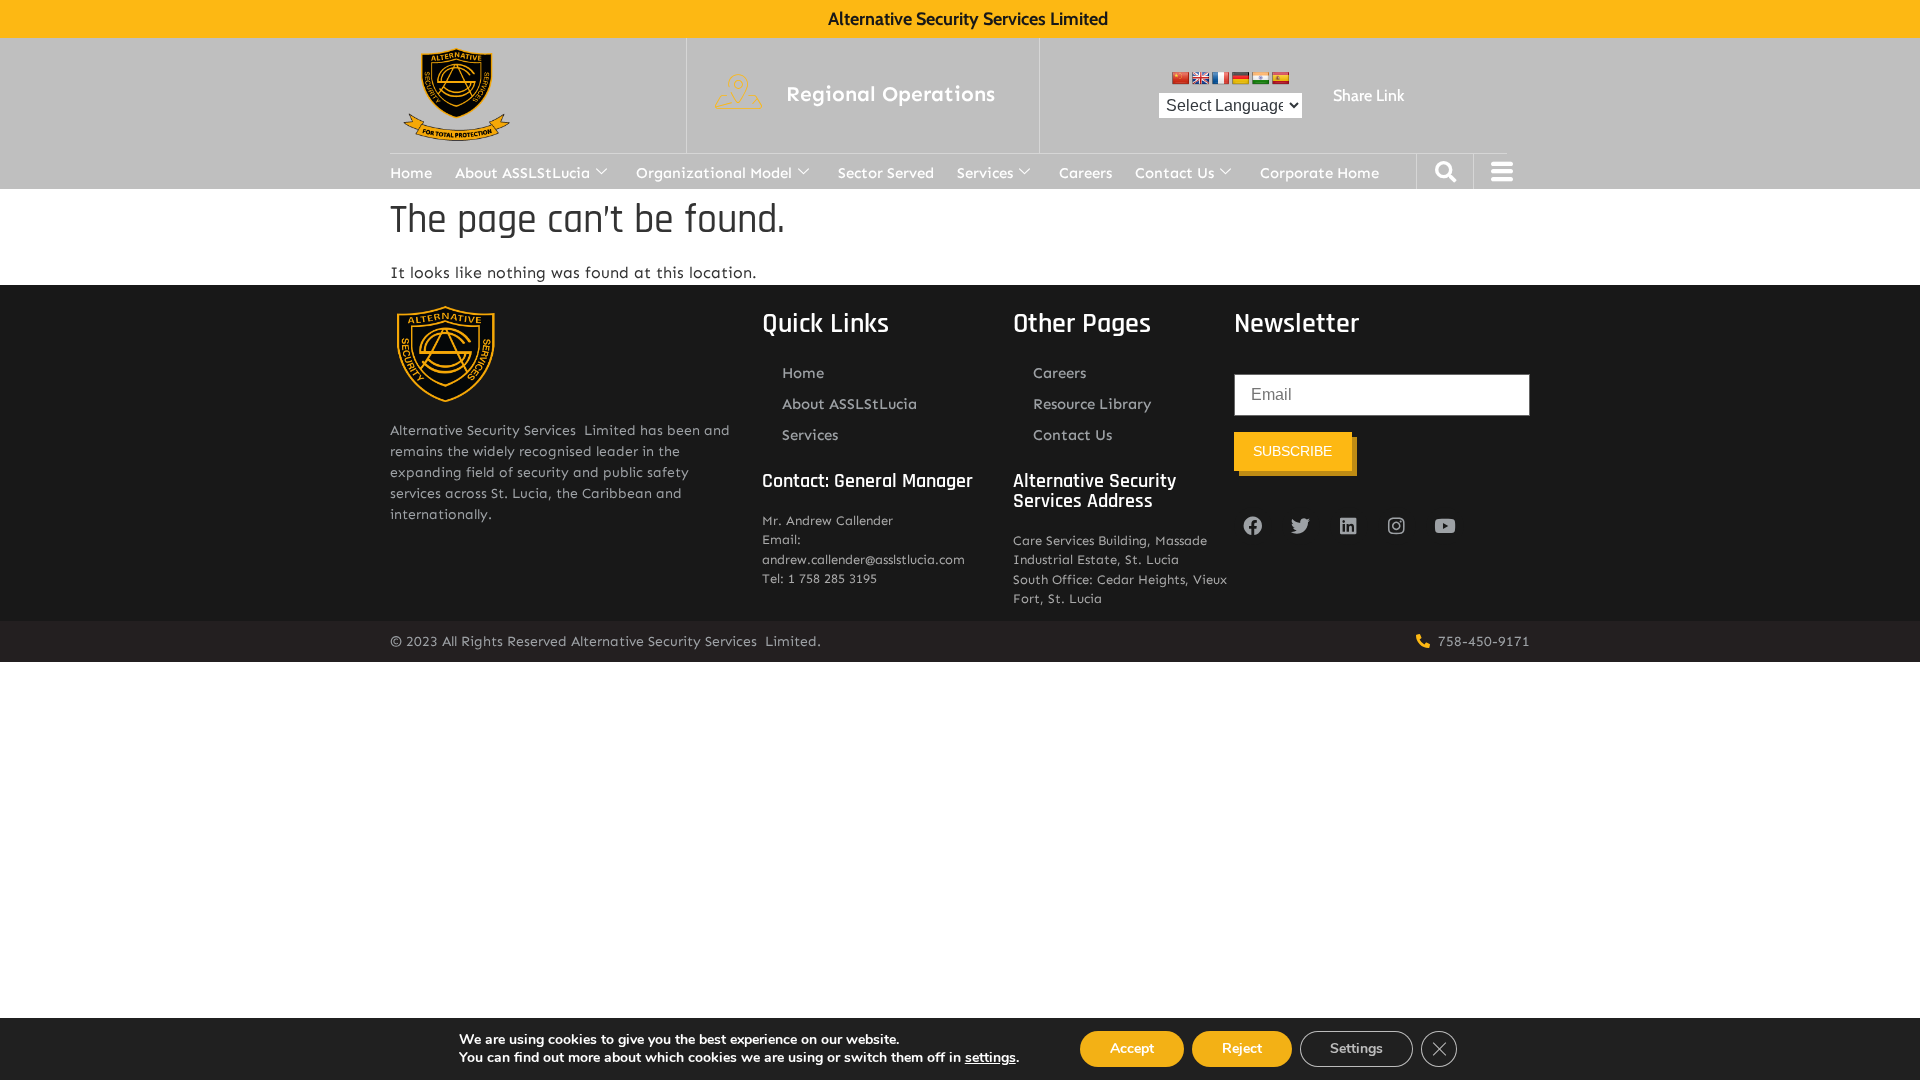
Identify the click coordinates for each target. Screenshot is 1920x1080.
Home (411, 173)
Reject (1242, 1048)
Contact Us (1174, 173)
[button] (890, 95)
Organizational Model (714, 173)
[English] (1200, 78)
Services (985, 173)
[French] (1220, 78)
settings (990, 1058)
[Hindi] (1260, 78)
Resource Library (1092, 404)
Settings (1356, 1048)
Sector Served (886, 173)
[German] (1240, 78)
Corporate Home (1319, 173)
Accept (1132, 1048)
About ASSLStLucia (522, 173)
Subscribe (1292, 451)
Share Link (1368, 95)
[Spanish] (1280, 78)
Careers (1085, 173)
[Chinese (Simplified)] (1180, 78)
